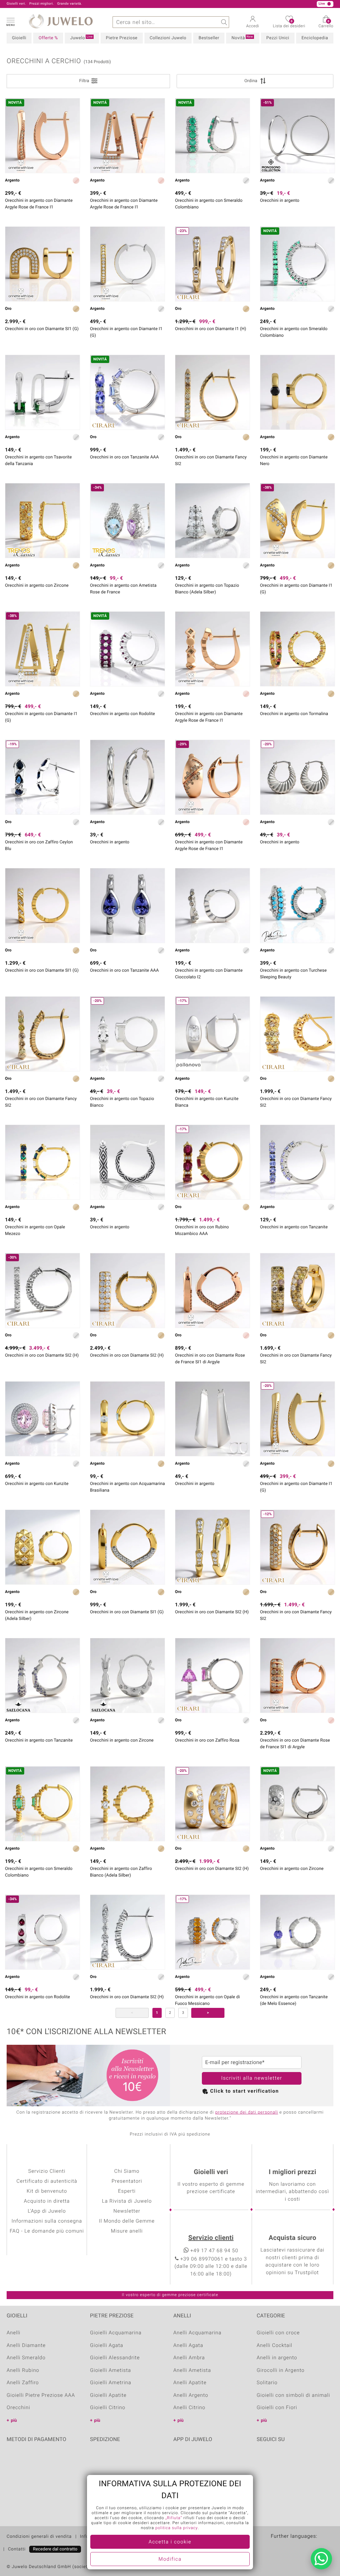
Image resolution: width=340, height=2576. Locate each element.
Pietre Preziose (122, 38)
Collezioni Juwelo (168, 38)
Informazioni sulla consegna (47, 2221)
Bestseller (209, 38)
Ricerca (223, 22)
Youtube (280, 2460)
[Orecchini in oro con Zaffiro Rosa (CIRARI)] (212, 1675)
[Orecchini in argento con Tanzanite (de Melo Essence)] (297, 1932)
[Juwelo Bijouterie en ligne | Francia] (289, 2547)
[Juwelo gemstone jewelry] (328, 2547)
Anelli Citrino (189, 2408)
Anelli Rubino (23, 2371)
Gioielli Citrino (108, 2408)
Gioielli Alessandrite (115, 2358)
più (14, 2421)
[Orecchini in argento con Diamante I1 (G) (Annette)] (127, 264)
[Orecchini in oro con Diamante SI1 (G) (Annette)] (42, 264)
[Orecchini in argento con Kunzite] (42, 1419)
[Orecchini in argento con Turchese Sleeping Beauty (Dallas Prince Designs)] (297, 906)
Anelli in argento (277, 2358)
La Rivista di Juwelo (127, 2201)
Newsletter (127, 2211)
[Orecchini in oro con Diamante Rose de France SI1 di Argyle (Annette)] (212, 1290)
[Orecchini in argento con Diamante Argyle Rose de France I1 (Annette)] (212, 649)
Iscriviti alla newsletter (252, 2078)
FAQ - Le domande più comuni (47, 2231)
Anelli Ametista (192, 2371)
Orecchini (18, 2408)
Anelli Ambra (189, 2358)
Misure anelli (127, 2231)
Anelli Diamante (26, 2346)
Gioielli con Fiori (277, 2408)
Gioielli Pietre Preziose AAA (41, 2395)
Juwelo (81, 38)
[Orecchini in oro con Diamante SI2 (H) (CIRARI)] (127, 1290)
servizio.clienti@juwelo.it (148, 4)
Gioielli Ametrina (111, 2383)
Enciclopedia (315, 38)
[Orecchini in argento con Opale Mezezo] (42, 1162)
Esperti (127, 2191)
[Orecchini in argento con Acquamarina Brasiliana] (127, 1419)
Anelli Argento (191, 2395)
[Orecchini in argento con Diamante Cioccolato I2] (212, 906)
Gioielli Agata (107, 2346)
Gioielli (19, 38)
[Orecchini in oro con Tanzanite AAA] (127, 906)
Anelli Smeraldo (26, 2358)
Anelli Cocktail (274, 2346)
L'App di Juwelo (47, 2211)
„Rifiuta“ (174, 2518)
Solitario (267, 2383)
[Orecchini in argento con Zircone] (42, 521)
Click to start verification (245, 2091)
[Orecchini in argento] (127, 777)
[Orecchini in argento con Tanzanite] (297, 1162)
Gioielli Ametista (111, 2371)
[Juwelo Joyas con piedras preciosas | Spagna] (315, 2547)
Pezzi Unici (278, 38)
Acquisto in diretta (47, 2201)
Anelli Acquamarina (197, 2333)
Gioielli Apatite (108, 2395)
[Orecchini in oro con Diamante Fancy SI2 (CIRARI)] (212, 392)
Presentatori (127, 2181)
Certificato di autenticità (47, 2181)
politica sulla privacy (177, 2528)
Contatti (17, 2549)
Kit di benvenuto (47, 2191)
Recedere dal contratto (55, 2549)
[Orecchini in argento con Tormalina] (297, 649)
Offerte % (48, 38)
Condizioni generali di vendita (39, 2537)
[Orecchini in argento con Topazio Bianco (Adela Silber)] (212, 521)
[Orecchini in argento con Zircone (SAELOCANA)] (127, 1675)
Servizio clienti (211, 2238)
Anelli (14, 2333)
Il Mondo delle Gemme (127, 2221)
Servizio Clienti (47, 2171)
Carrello (326, 24)
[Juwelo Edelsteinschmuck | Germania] (276, 2547)
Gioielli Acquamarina (116, 2333)
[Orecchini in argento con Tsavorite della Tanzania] (42, 392)
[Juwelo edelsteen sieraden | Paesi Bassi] (302, 2547)
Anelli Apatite (190, 2383)
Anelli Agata (188, 2346)
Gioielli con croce (278, 2333)
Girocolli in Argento (281, 2371)
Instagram (297, 2460)
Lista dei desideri (289, 24)
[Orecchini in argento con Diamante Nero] (297, 392)
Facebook (263, 2460)
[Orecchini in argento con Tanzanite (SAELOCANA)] (42, 1675)
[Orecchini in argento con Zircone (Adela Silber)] (42, 1547)
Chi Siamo (127, 2171)
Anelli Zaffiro (23, 2383)
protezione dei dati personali (247, 2112)
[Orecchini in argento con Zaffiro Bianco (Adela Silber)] (127, 1804)
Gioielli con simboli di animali (293, 2395)
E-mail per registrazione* (235, 2062)
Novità (242, 38)
